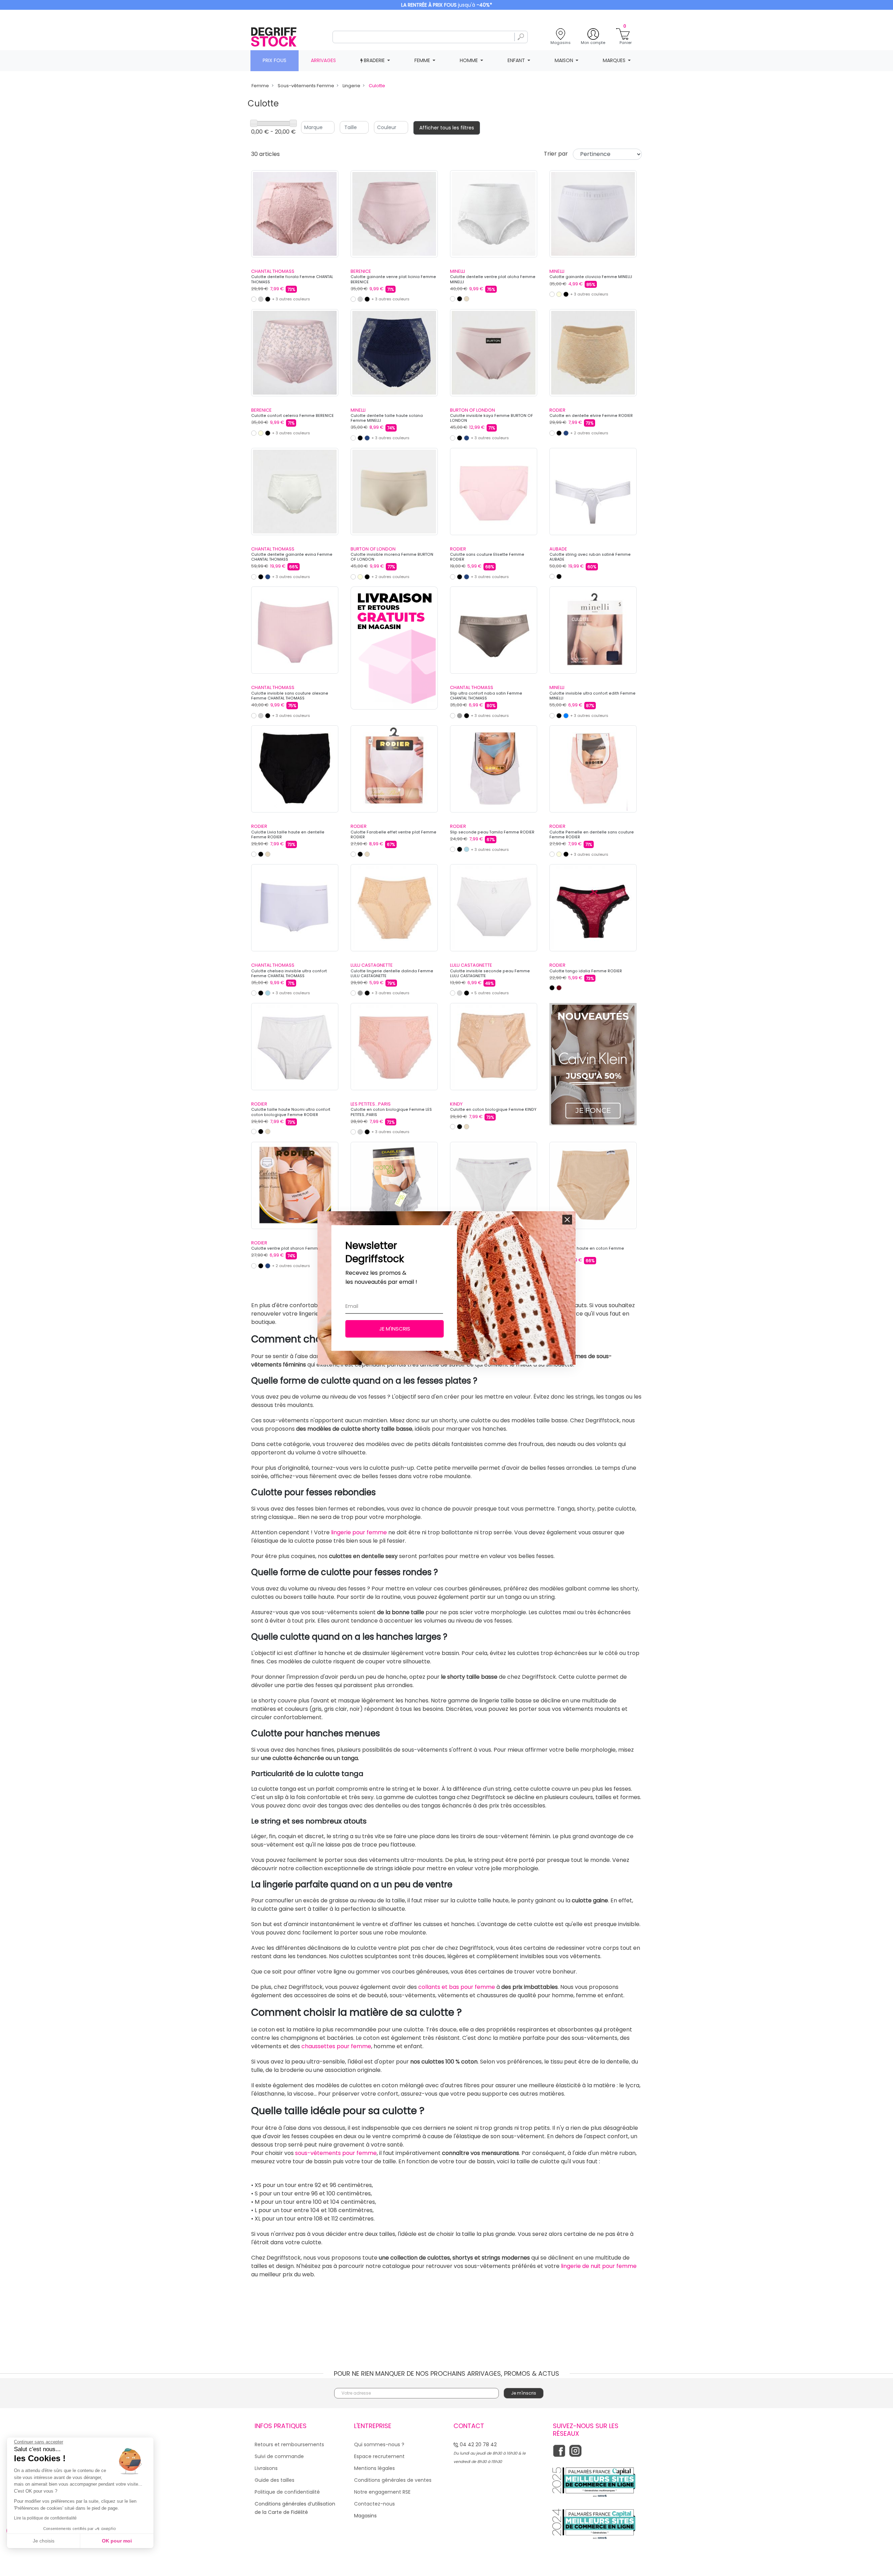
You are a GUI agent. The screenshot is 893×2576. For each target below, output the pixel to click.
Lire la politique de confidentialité (45, 2518)
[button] (567, 1220)
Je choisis (44, 2541)
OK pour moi (117, 2541)
